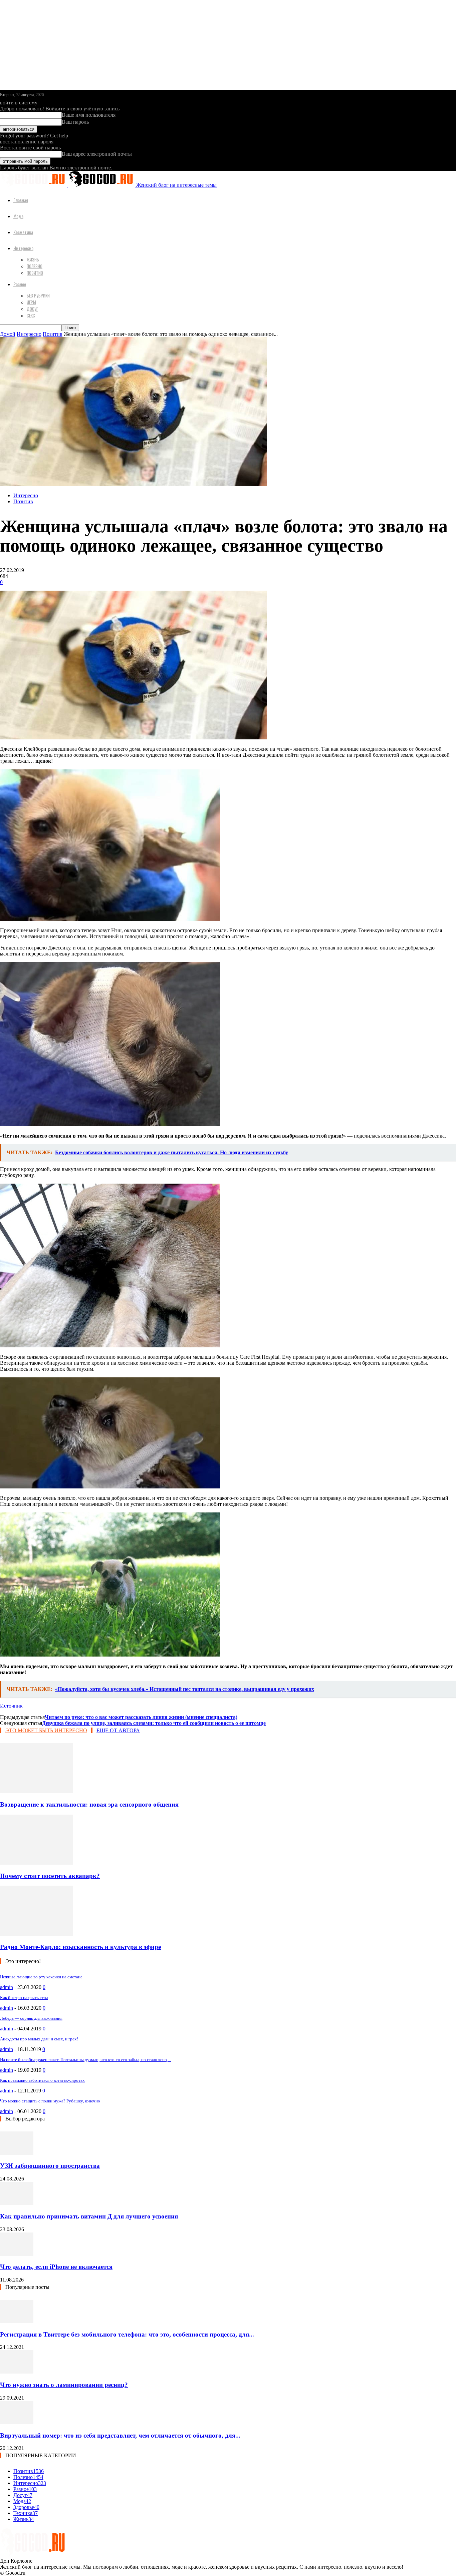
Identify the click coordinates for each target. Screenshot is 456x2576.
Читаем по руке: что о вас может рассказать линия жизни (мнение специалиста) (141, 1717)
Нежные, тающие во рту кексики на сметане (41, 1977)
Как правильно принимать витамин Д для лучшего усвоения (89, 2216)
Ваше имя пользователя (89, 115)
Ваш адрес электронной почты (97, 154)
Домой (8, 334)
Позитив (35, 273)
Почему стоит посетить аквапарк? (50, 1876)
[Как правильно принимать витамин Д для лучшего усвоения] (17, 2203)
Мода (18, 216)
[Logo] (34, 185)
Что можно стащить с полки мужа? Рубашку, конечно (50, 2101)
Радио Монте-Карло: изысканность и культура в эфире (80, 1947)
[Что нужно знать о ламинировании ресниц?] (17, 2372)
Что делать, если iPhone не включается (56, 2267)
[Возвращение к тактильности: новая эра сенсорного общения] (36, 1791)
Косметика (23, 232)
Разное (20, 284)
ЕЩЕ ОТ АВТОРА (118, 1730)
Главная (21, 200)
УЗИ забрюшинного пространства (50, 2166)
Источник (11, 1706)
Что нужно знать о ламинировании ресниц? (64, 2385)
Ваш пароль (75, 122)
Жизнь (33, 259)
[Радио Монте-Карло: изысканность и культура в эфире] (36, 1934)
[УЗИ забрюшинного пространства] (17, 2153)
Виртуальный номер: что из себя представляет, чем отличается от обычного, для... (120, 2435)
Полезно (35, 266)
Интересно (23, 248)
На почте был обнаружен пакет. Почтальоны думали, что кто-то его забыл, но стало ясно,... (85, 2060)
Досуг (32, 309)
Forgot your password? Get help (34, 136)
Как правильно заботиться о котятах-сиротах (42, 2080)
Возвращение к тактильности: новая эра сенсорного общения (89, 1804)
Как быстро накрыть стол (24, 1998)
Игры (31, 302)
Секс (31, 315)
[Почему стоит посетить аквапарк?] (36, 1863)
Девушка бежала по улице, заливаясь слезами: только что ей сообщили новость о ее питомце (154, 1723)
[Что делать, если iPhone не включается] (17, 2254)
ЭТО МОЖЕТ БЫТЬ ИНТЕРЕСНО (46, 1730)
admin (7, 1987)
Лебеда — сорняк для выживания (31, 2018)
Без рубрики (38, 295)
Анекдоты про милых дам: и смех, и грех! (39, 2039)
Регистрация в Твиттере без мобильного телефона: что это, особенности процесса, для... (127, 2334)
